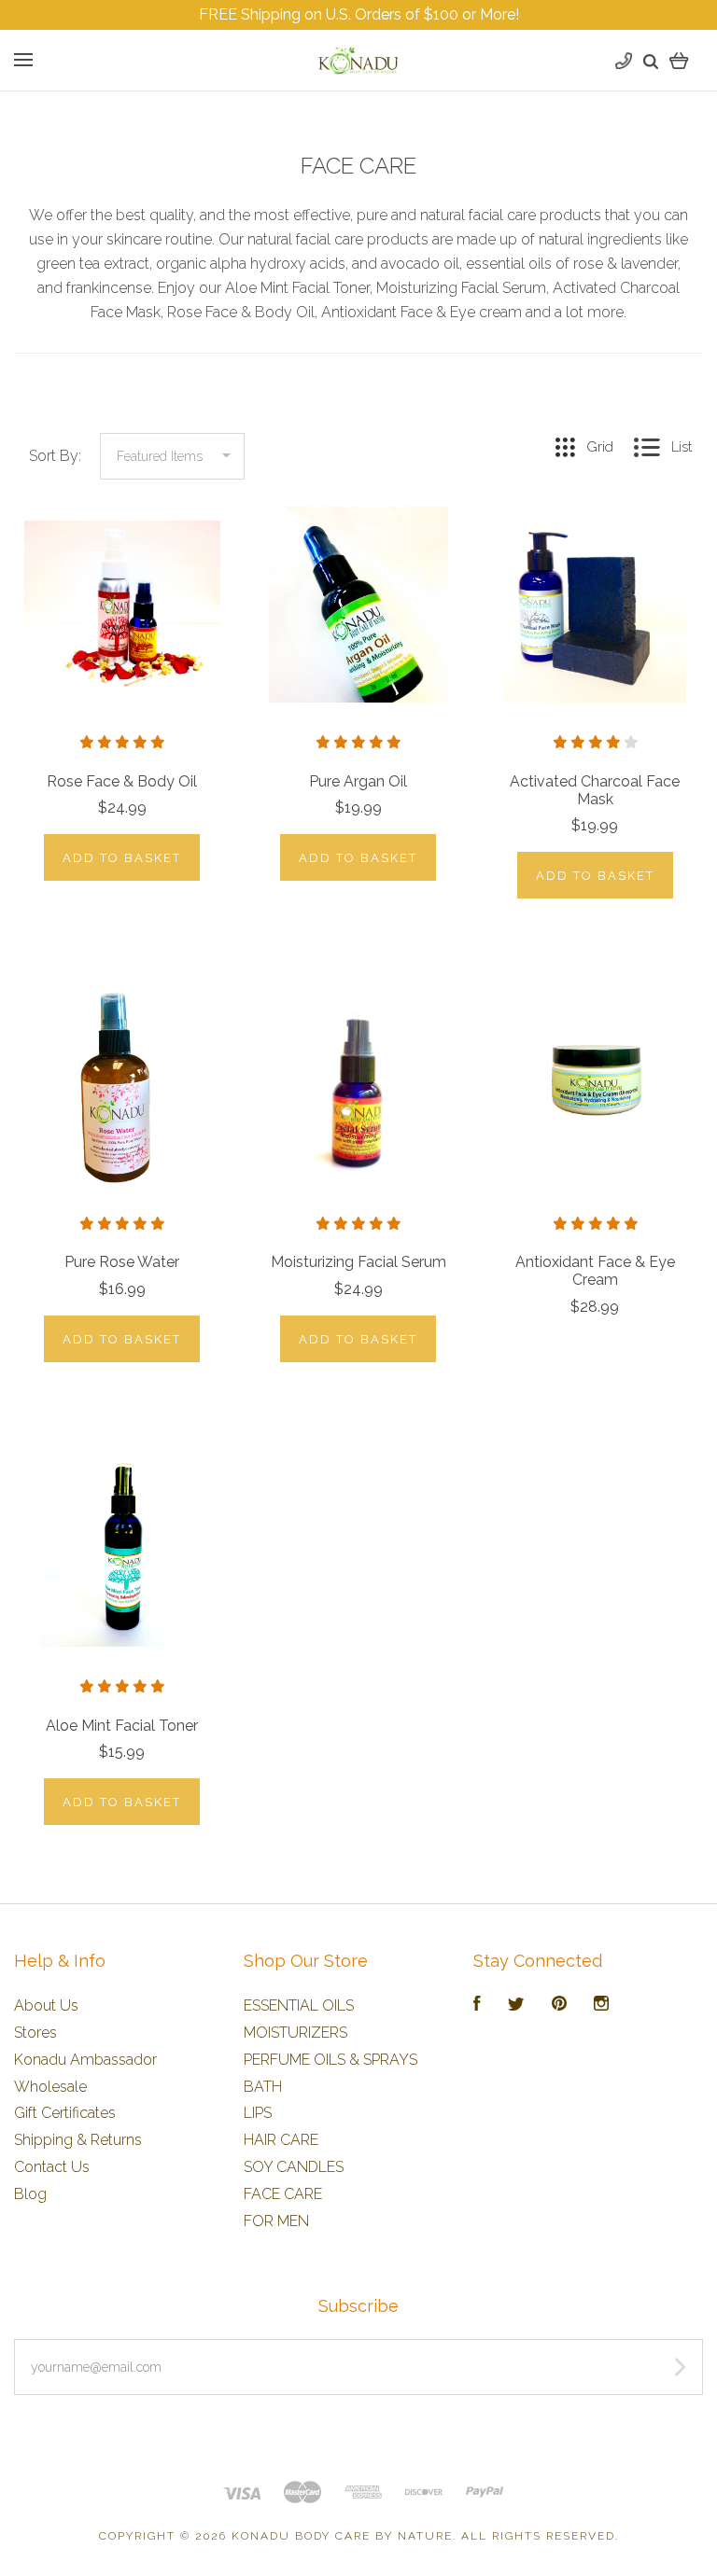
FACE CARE (283, 2194)
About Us (46, 2005)
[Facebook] (477, 2005)
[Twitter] (516, 2005)
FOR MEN (276, 2221)
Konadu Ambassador (85, 2060)
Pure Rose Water (122, 1262)
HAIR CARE (281, 2140)
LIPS (258, 2113)
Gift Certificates (65, 2113)
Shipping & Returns (78, 2140)
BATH (263, 2087)
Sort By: (55, 456)
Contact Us (52, 2167)
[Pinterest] (559, 2005)
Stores (35, 2033)
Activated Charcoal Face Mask (595, 790)
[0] (679, 60)
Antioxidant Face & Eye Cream (595, 1271)
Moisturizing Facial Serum (358, 1262)
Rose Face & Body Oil (122, 781)
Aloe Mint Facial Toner (122, 1726)
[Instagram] (601, 2005)
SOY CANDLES (294, 2167)
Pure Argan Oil (358, 781)
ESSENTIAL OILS (299, 2005)
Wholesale (50, 2087)
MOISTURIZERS (295, 2033)
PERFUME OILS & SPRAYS (330, 2060)
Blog (30, 2194)
